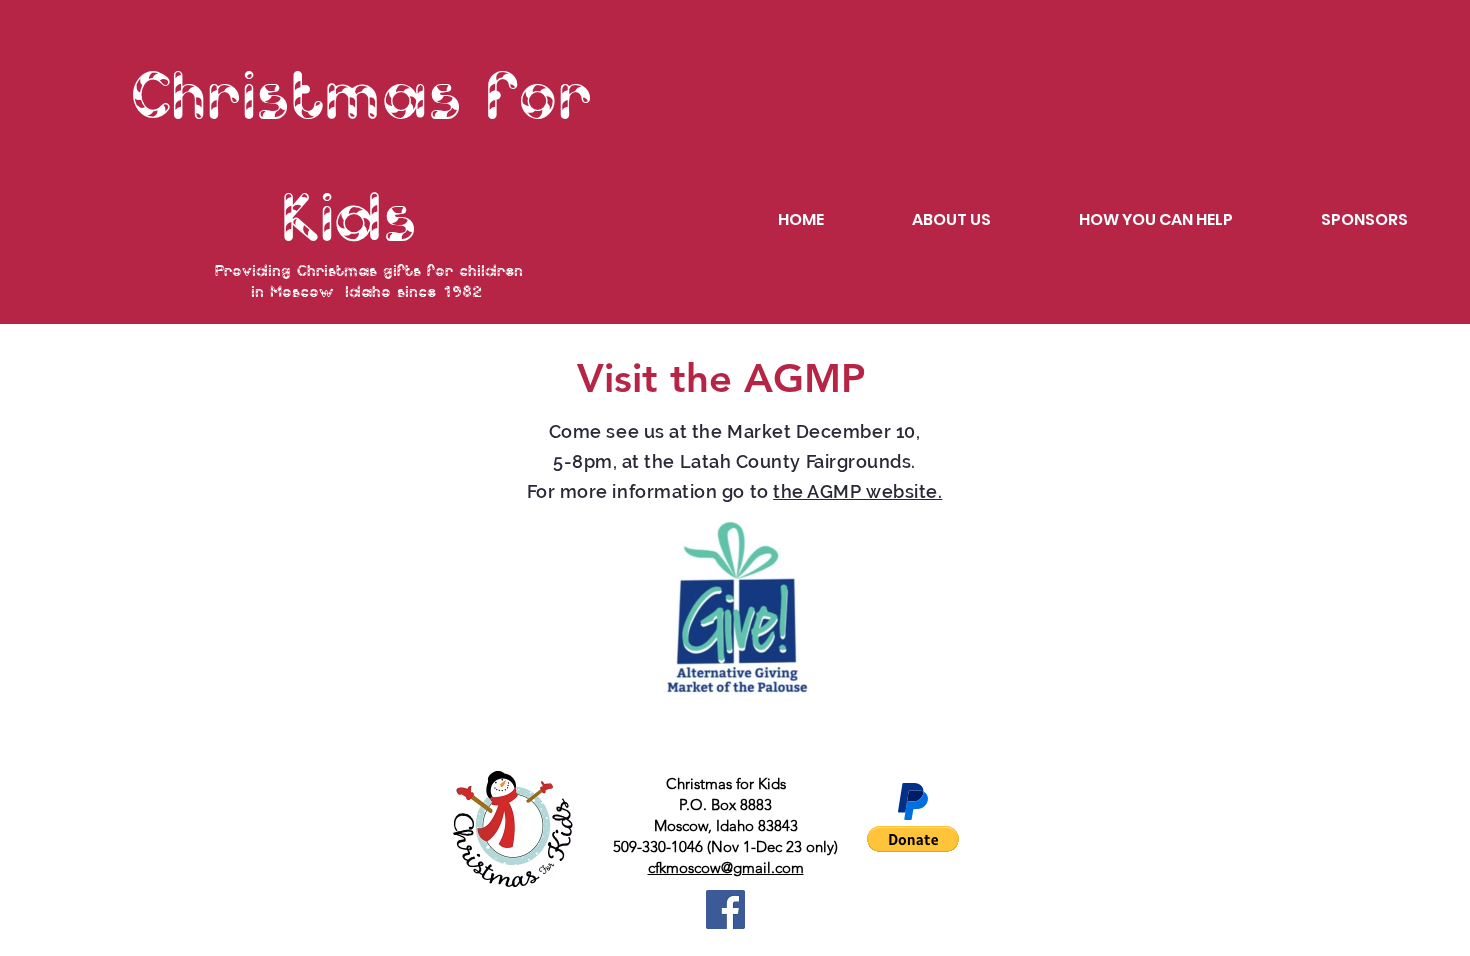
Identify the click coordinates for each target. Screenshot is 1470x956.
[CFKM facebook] (725, 909)
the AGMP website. (857, 491)
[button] (913, 839)
